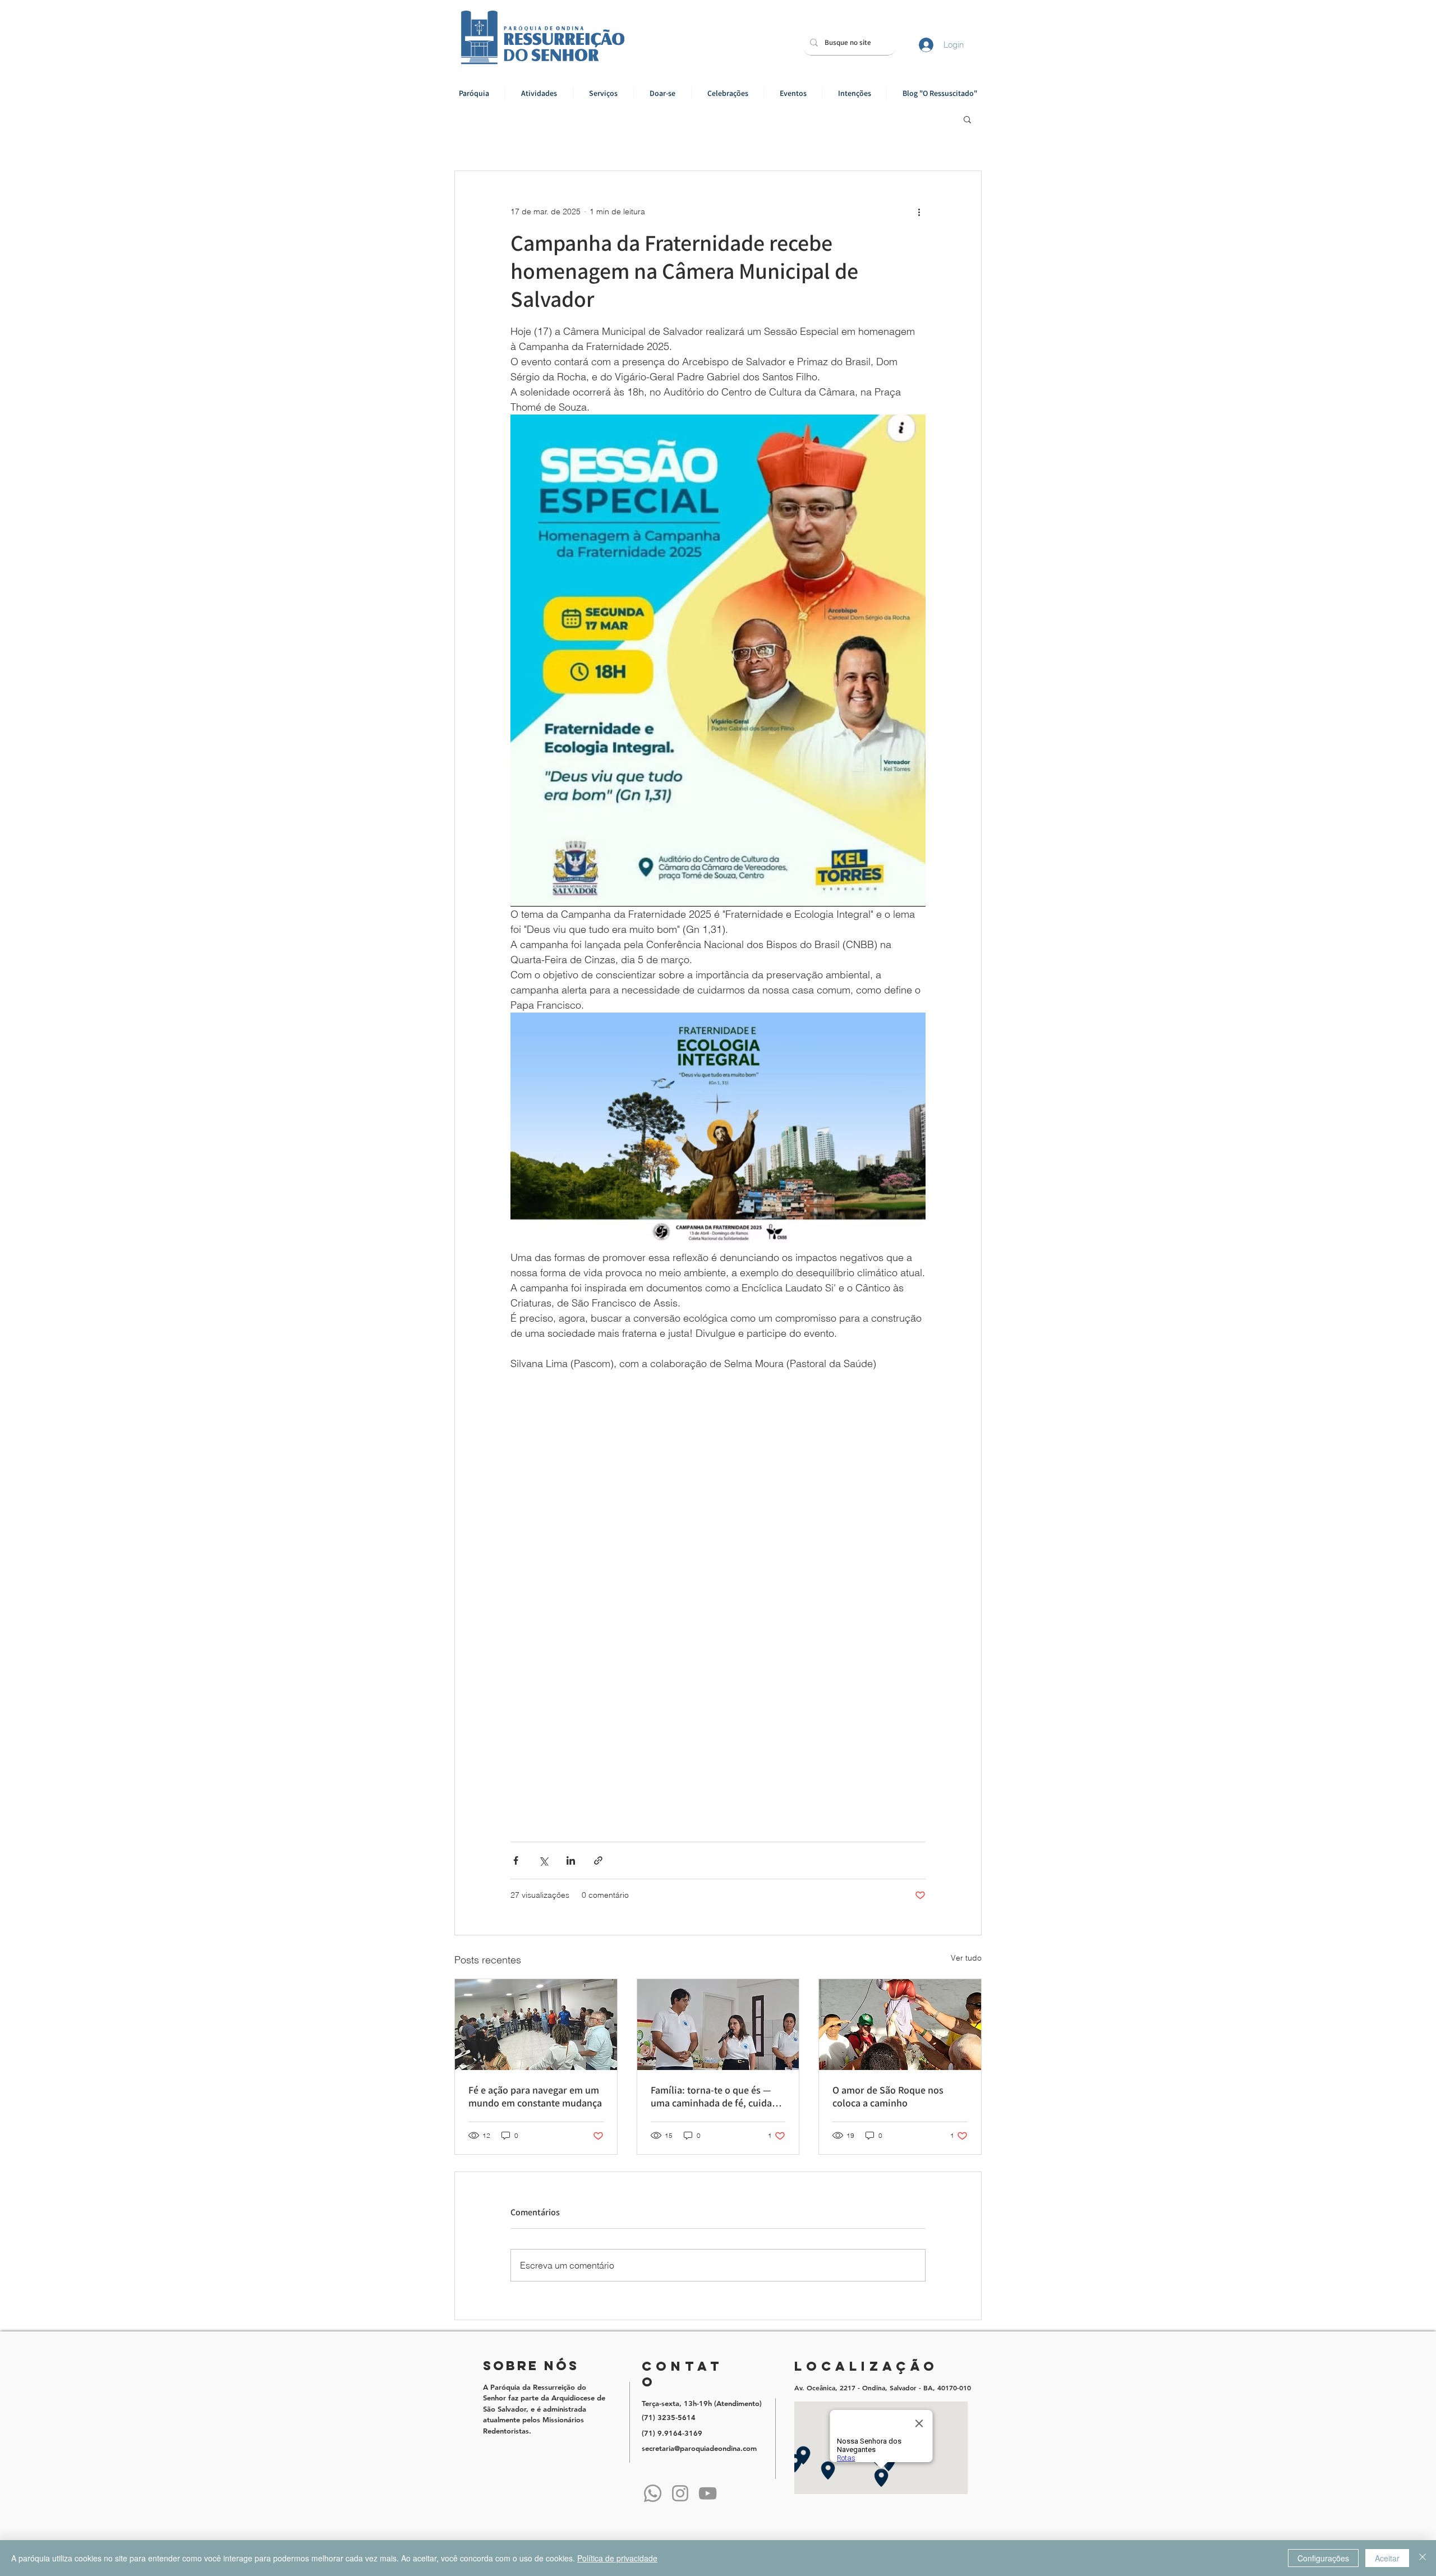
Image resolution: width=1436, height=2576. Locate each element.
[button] (539, 93)
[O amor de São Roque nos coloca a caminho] (900, 2025)
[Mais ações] (919, 211)
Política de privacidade (617, 2558)
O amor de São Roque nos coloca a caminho (888, 2096)
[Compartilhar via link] (598, 1860)
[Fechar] (1423, 2558)
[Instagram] (680, 2493)
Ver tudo (966, 1958)
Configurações (1323, 2558)
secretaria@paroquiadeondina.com (699, 2448)
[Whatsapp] (653, 2493)
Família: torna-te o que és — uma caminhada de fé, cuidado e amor (717, 2096)
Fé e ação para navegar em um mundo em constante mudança (535, 2096)
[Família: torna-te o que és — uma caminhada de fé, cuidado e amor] (718, 2025)
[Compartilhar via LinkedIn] (571, 1860)
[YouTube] (708, 2493)
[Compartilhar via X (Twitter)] (543, 1860)
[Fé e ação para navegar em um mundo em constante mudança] (536, 2025)
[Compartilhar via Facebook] (516, 1860)
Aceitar (1387, 2558)
